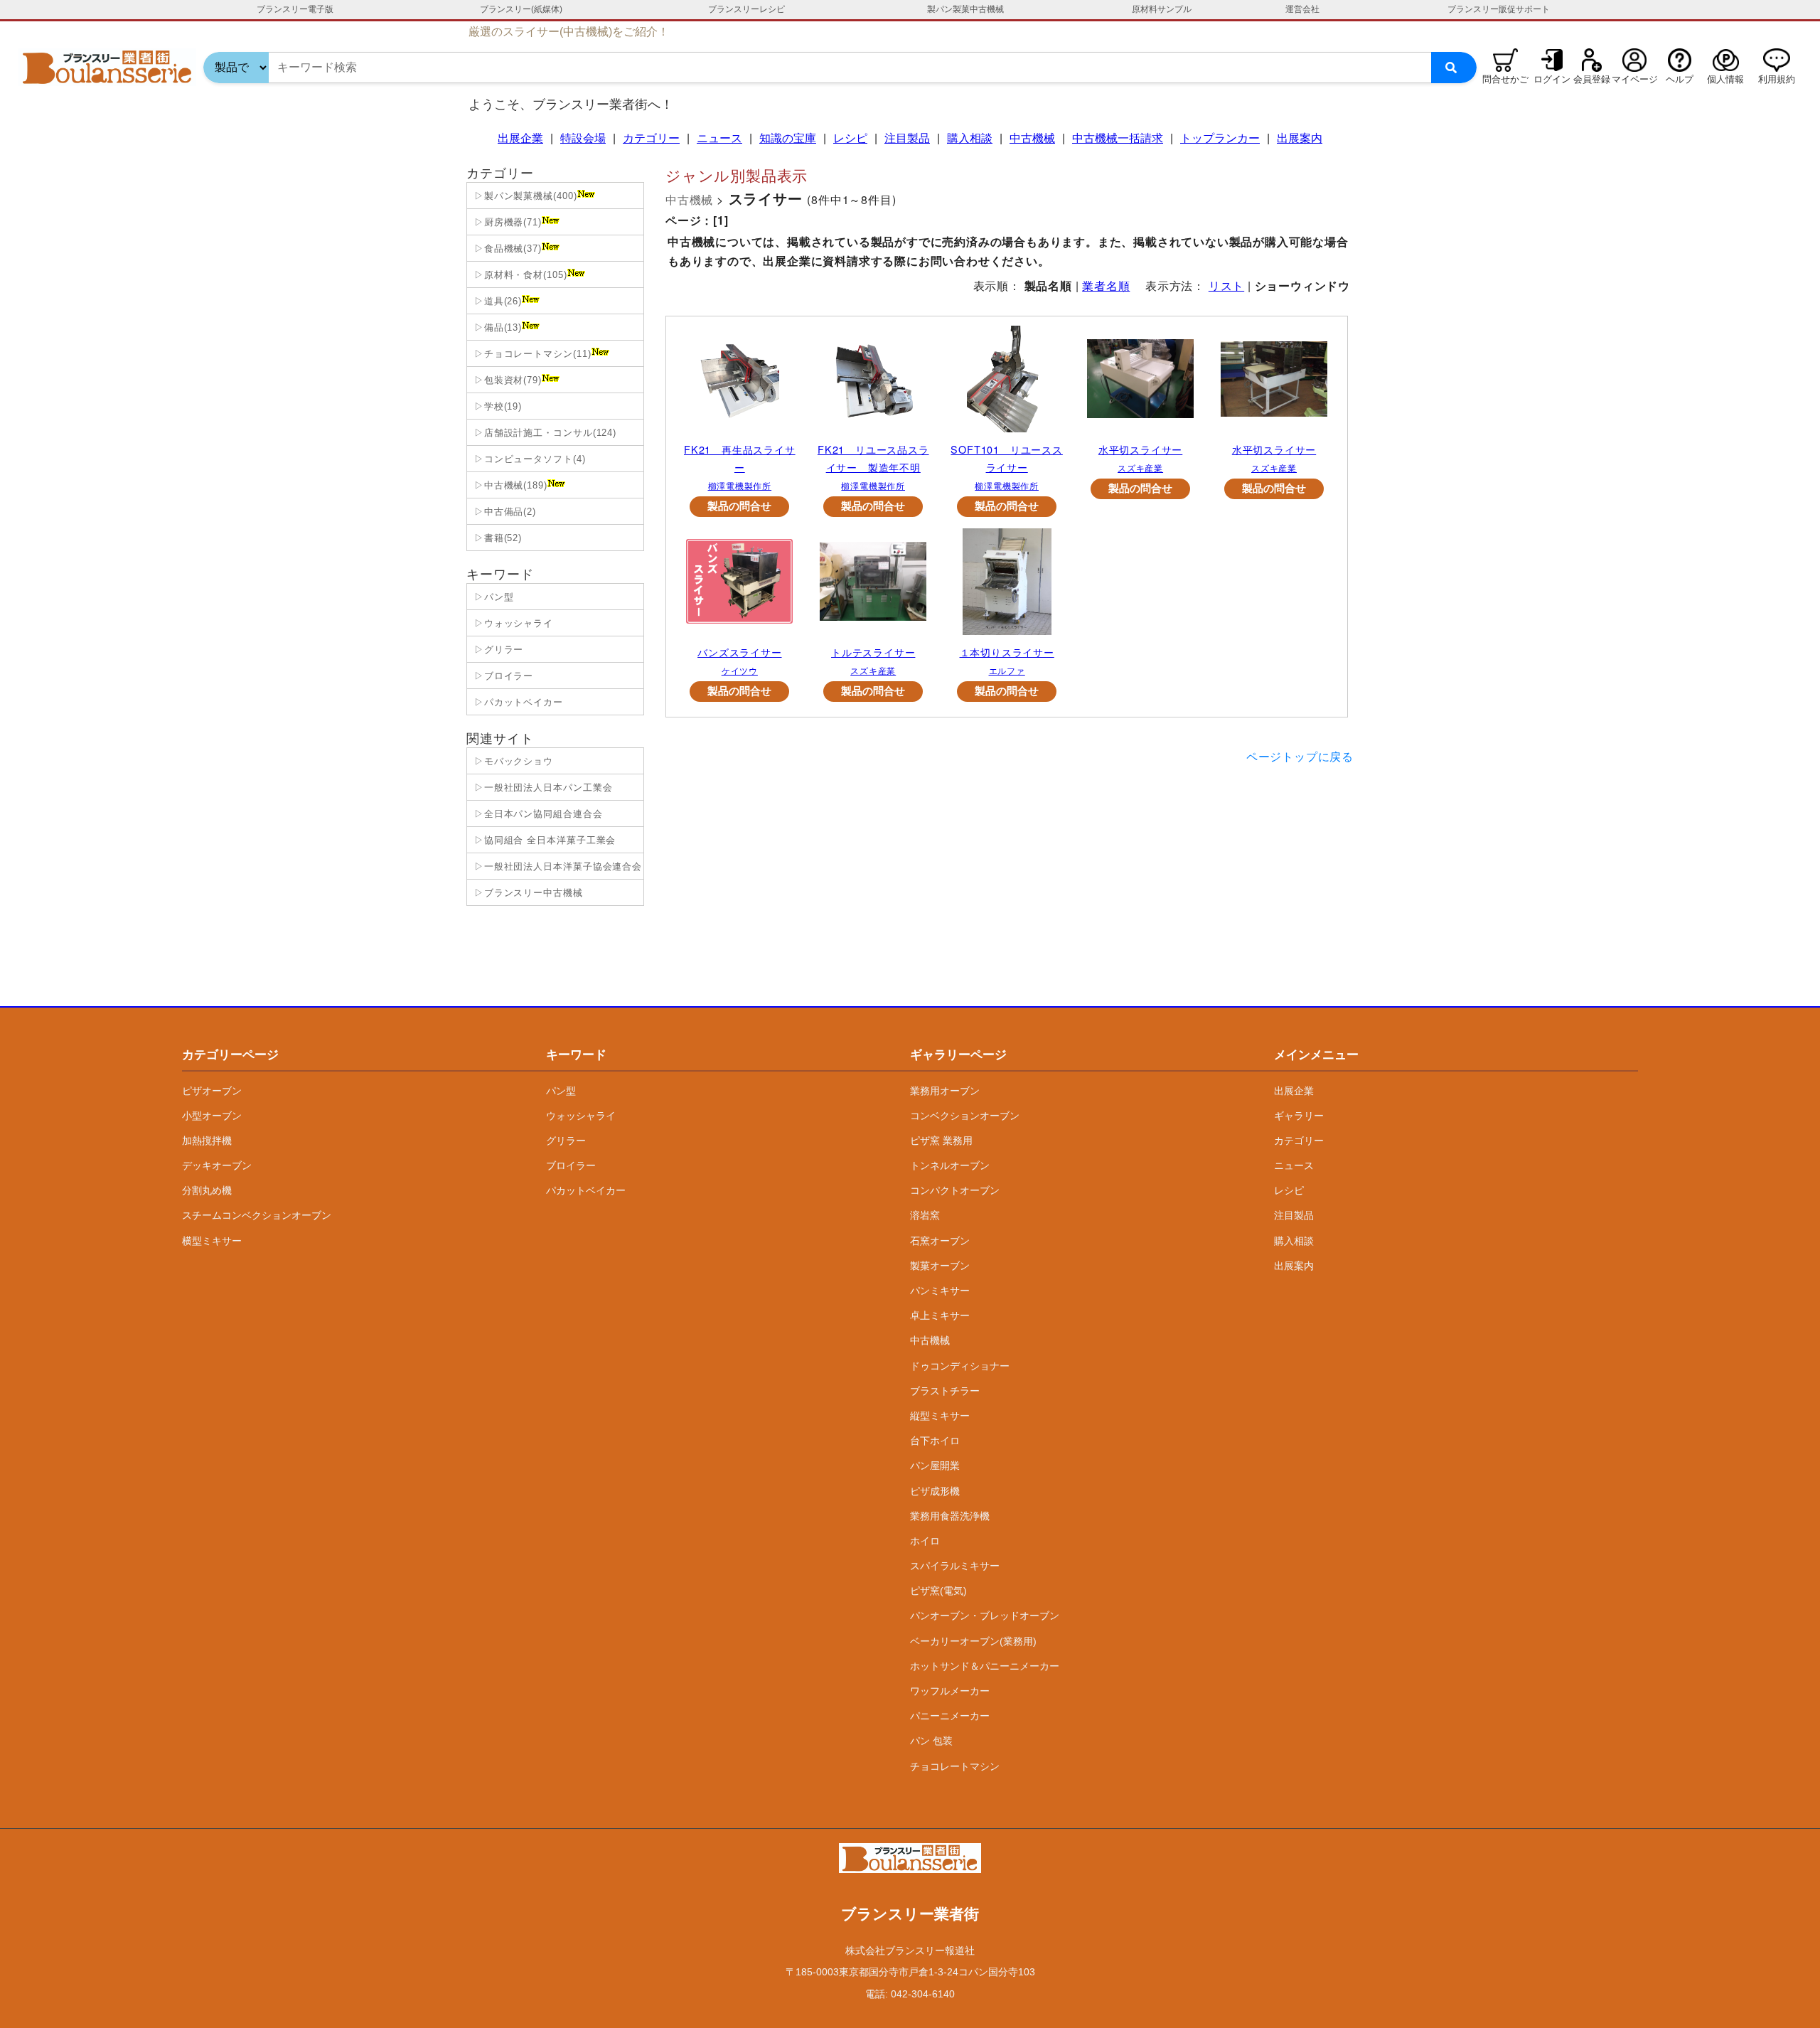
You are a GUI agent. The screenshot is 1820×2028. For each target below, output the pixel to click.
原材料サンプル (1162, 9)
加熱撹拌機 (207, 1141)
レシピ (850, 138)
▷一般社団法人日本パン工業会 (542, 788)
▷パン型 (492, 597)
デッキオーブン (217, 1165)
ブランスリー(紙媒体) (521, 9)
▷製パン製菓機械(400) (524, 196)
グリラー (566, 1141)
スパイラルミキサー (955, 1566)
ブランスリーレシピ (746, 9)
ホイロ (925, 1541)
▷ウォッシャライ (512, 623)
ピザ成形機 (935, 1491)
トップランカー (1220, 138)
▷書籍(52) (496, 538)
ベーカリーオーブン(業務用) (973, 1641)
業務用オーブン (945, 1091)
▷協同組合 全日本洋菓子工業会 (543, 840)
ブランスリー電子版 (295, 9)
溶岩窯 (925, 1215)
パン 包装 (931, 1741)
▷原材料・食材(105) (519, 275)
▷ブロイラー (502, 676)
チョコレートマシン (955, 1766)
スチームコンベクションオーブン (257, 1215)
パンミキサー (940, 1291)
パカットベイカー (586, 1190)
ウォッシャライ (581, 1116)
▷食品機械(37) (506, 249)
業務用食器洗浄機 (950, 1516)
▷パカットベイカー (517, 702)
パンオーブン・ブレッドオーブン (985, 1616)
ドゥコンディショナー (960, 1366)
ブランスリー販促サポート (1499, 9)
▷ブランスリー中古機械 (527, 893)
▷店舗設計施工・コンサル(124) (544, 433)
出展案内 (1300, 138)
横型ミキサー (212, 1241)
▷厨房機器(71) (506, 222)
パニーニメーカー (950, 1716)
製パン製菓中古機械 (965, 9)
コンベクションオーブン (965, 1116)
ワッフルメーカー (950, 1691)
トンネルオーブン (950, 1165)
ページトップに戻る (1300, 756)
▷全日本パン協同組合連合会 (537, 814)
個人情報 (1725, 79)
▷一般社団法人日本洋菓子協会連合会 (556, 866)
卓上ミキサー (940, 1315)
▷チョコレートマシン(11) (531, 354)
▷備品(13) (496, 327)
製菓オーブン (940, 1266)
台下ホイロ (935, 1441)
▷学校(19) (496, 406)
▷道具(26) (496, 301)
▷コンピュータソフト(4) (528, 459)
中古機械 (1032, 138)
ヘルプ (1680, 79)
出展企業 (520, 138)
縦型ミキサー (940, 1416)
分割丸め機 (207, 1190)
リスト (1226, 285)
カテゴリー (651, 138)
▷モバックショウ (512, 761)
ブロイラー (571, 1165)
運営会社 (1302, 9)
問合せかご (1505, 79)
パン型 (561, 1091)
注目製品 (907, 138)
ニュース (719, 138)
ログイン (1552, 79)
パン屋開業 (935, 1466)
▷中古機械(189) (509, 485)
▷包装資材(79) (506, 380)
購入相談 (970, 138)
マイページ (1635, 79)
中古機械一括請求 (1118, 138)
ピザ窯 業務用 (941, 1141)
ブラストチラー (945, 1391)
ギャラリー (1299, 1116)
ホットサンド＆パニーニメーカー (985, 1666)
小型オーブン (212, 1116)
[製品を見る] (739, 383)
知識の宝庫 (788, 138)
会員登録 (1592, 79)
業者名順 (1106, 285)
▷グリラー (497, 650)
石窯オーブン (940, 1241)
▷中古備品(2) (503, 512)
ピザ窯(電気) (938, 1591)
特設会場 (583, 138)
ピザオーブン (212, 1091)
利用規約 (1777, 79)
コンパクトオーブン (955, 1190)
